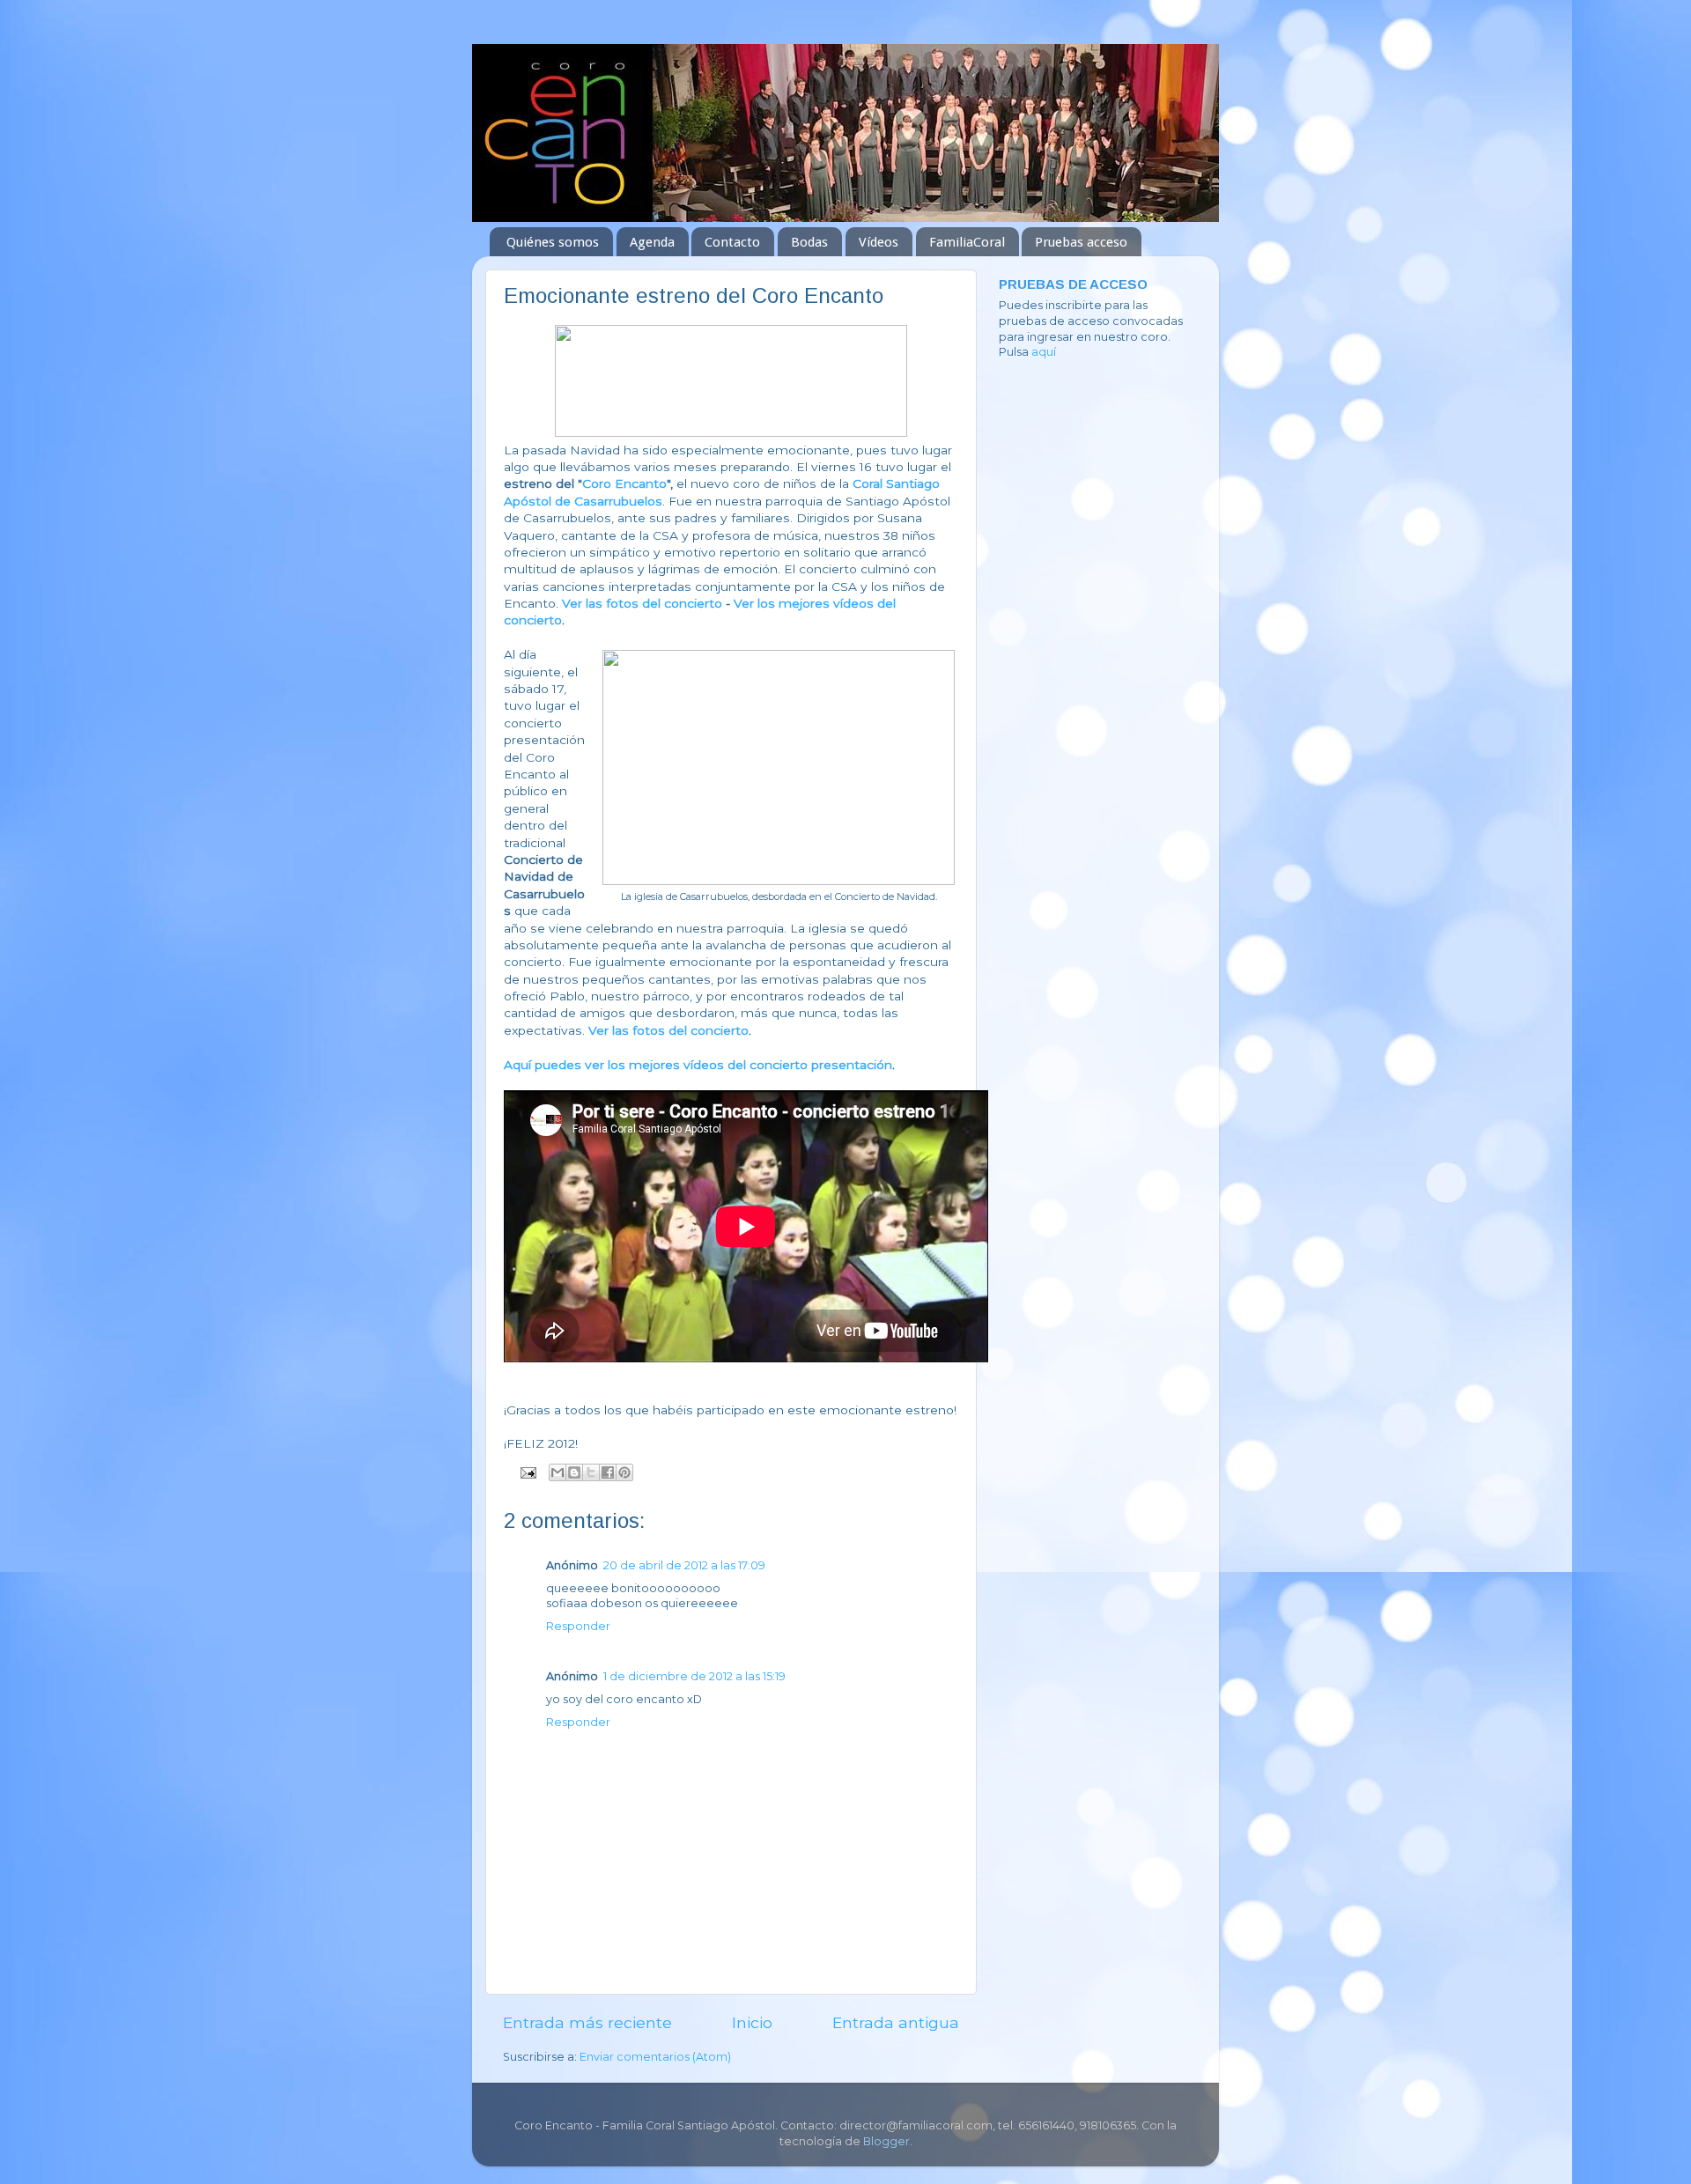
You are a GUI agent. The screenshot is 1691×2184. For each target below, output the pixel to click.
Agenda (652, 242)
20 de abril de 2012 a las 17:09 (684, 1565)
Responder (578, 1626)
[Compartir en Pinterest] (624, 1472)
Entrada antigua (896, 2022)
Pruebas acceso (1081, 242)
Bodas (809, 242)
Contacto (732, 242)
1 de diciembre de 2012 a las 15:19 (694, 1676)
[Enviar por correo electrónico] (558, 1472)
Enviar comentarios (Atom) (655, 2057)
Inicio (752, 2022)
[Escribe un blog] (574, 1472)
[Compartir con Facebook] (608, 1472)
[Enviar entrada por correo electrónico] (527, 1472)
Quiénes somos (553, 242)
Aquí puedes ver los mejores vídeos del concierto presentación (698, 1065)
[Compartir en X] (591, 1472)
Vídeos (879, 242)
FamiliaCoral (967, 242)
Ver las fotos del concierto (642, 603)
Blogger (886, 2141)
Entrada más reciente (587, 2022)
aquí (1044, 352)
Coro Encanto (624, 483)
